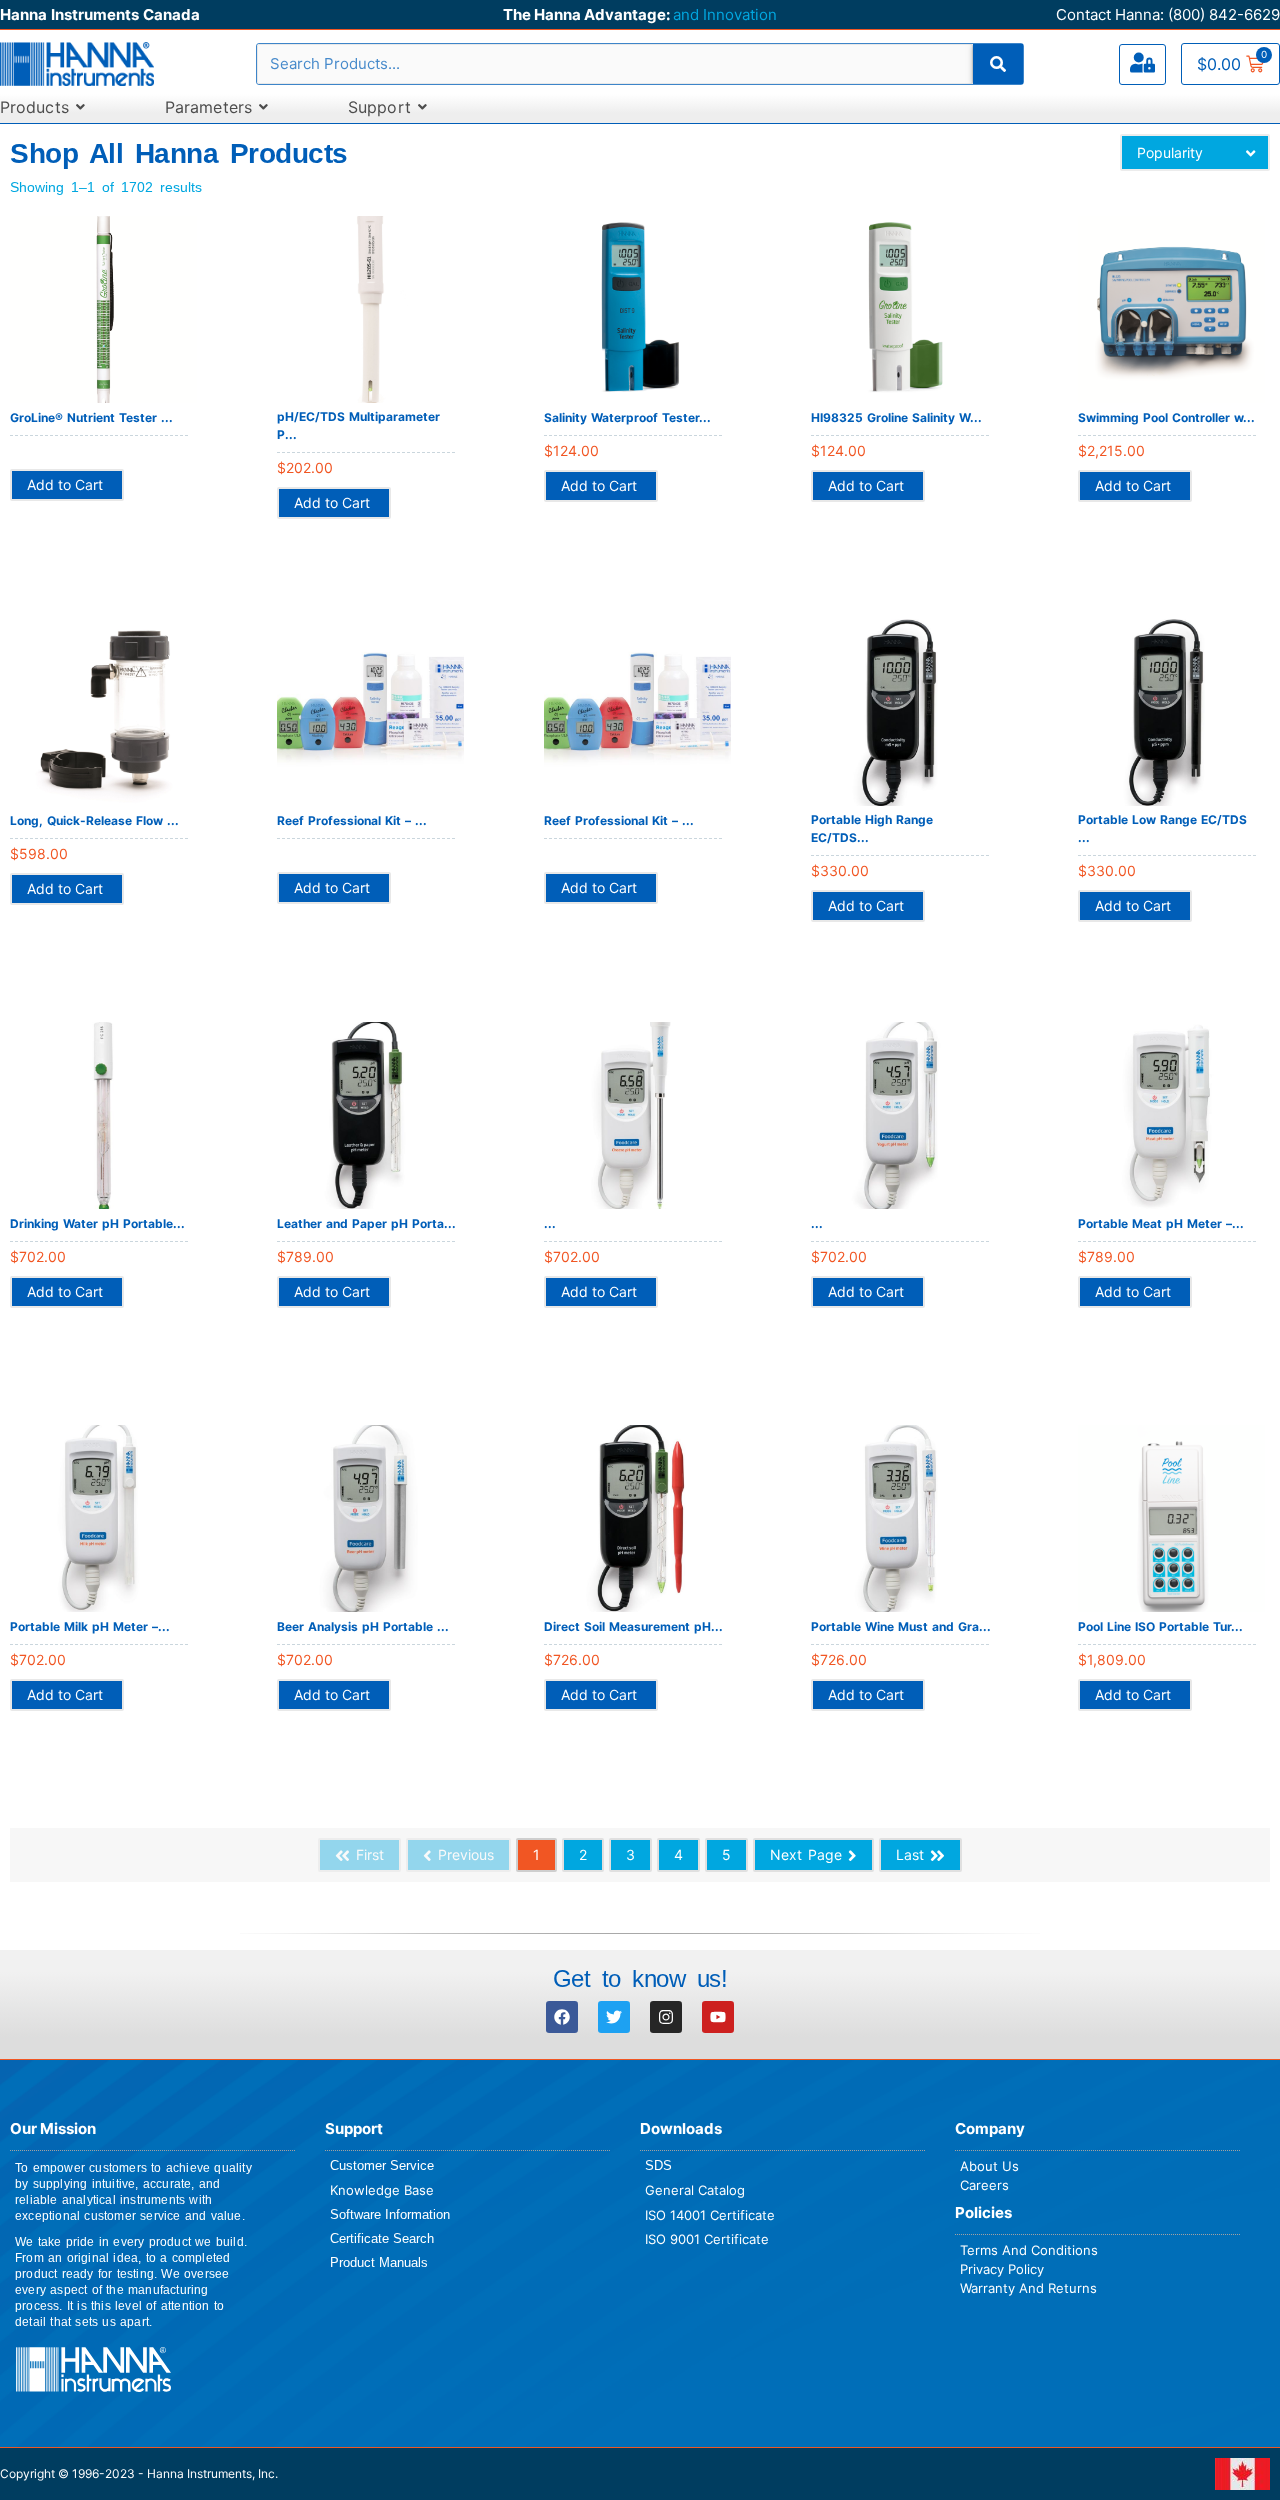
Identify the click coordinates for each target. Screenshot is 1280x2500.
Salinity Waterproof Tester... (627, 417)
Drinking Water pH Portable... (97, 1223)
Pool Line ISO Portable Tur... (1160, 1626)
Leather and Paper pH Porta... (366, 1223)
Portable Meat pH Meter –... (1161, 1223)
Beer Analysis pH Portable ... (363, 1626)
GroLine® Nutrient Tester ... (91, 417)
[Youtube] (718, 2017)
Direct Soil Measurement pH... (633, 1626)
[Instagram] (666, 2017)
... (550, 1223)
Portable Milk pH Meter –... (90, 1626)
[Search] (998, 64)
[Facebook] (562, 2017)
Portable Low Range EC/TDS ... (1162, 828)
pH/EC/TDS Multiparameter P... (358, 425)
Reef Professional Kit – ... (352, 820)
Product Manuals (379, 2262)
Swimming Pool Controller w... (1166, 417)
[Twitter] (614, 2017)
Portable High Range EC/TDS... (872, 828)
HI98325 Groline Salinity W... (896, 417)
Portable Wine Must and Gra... (901, 1626)
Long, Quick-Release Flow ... (94, 820)
